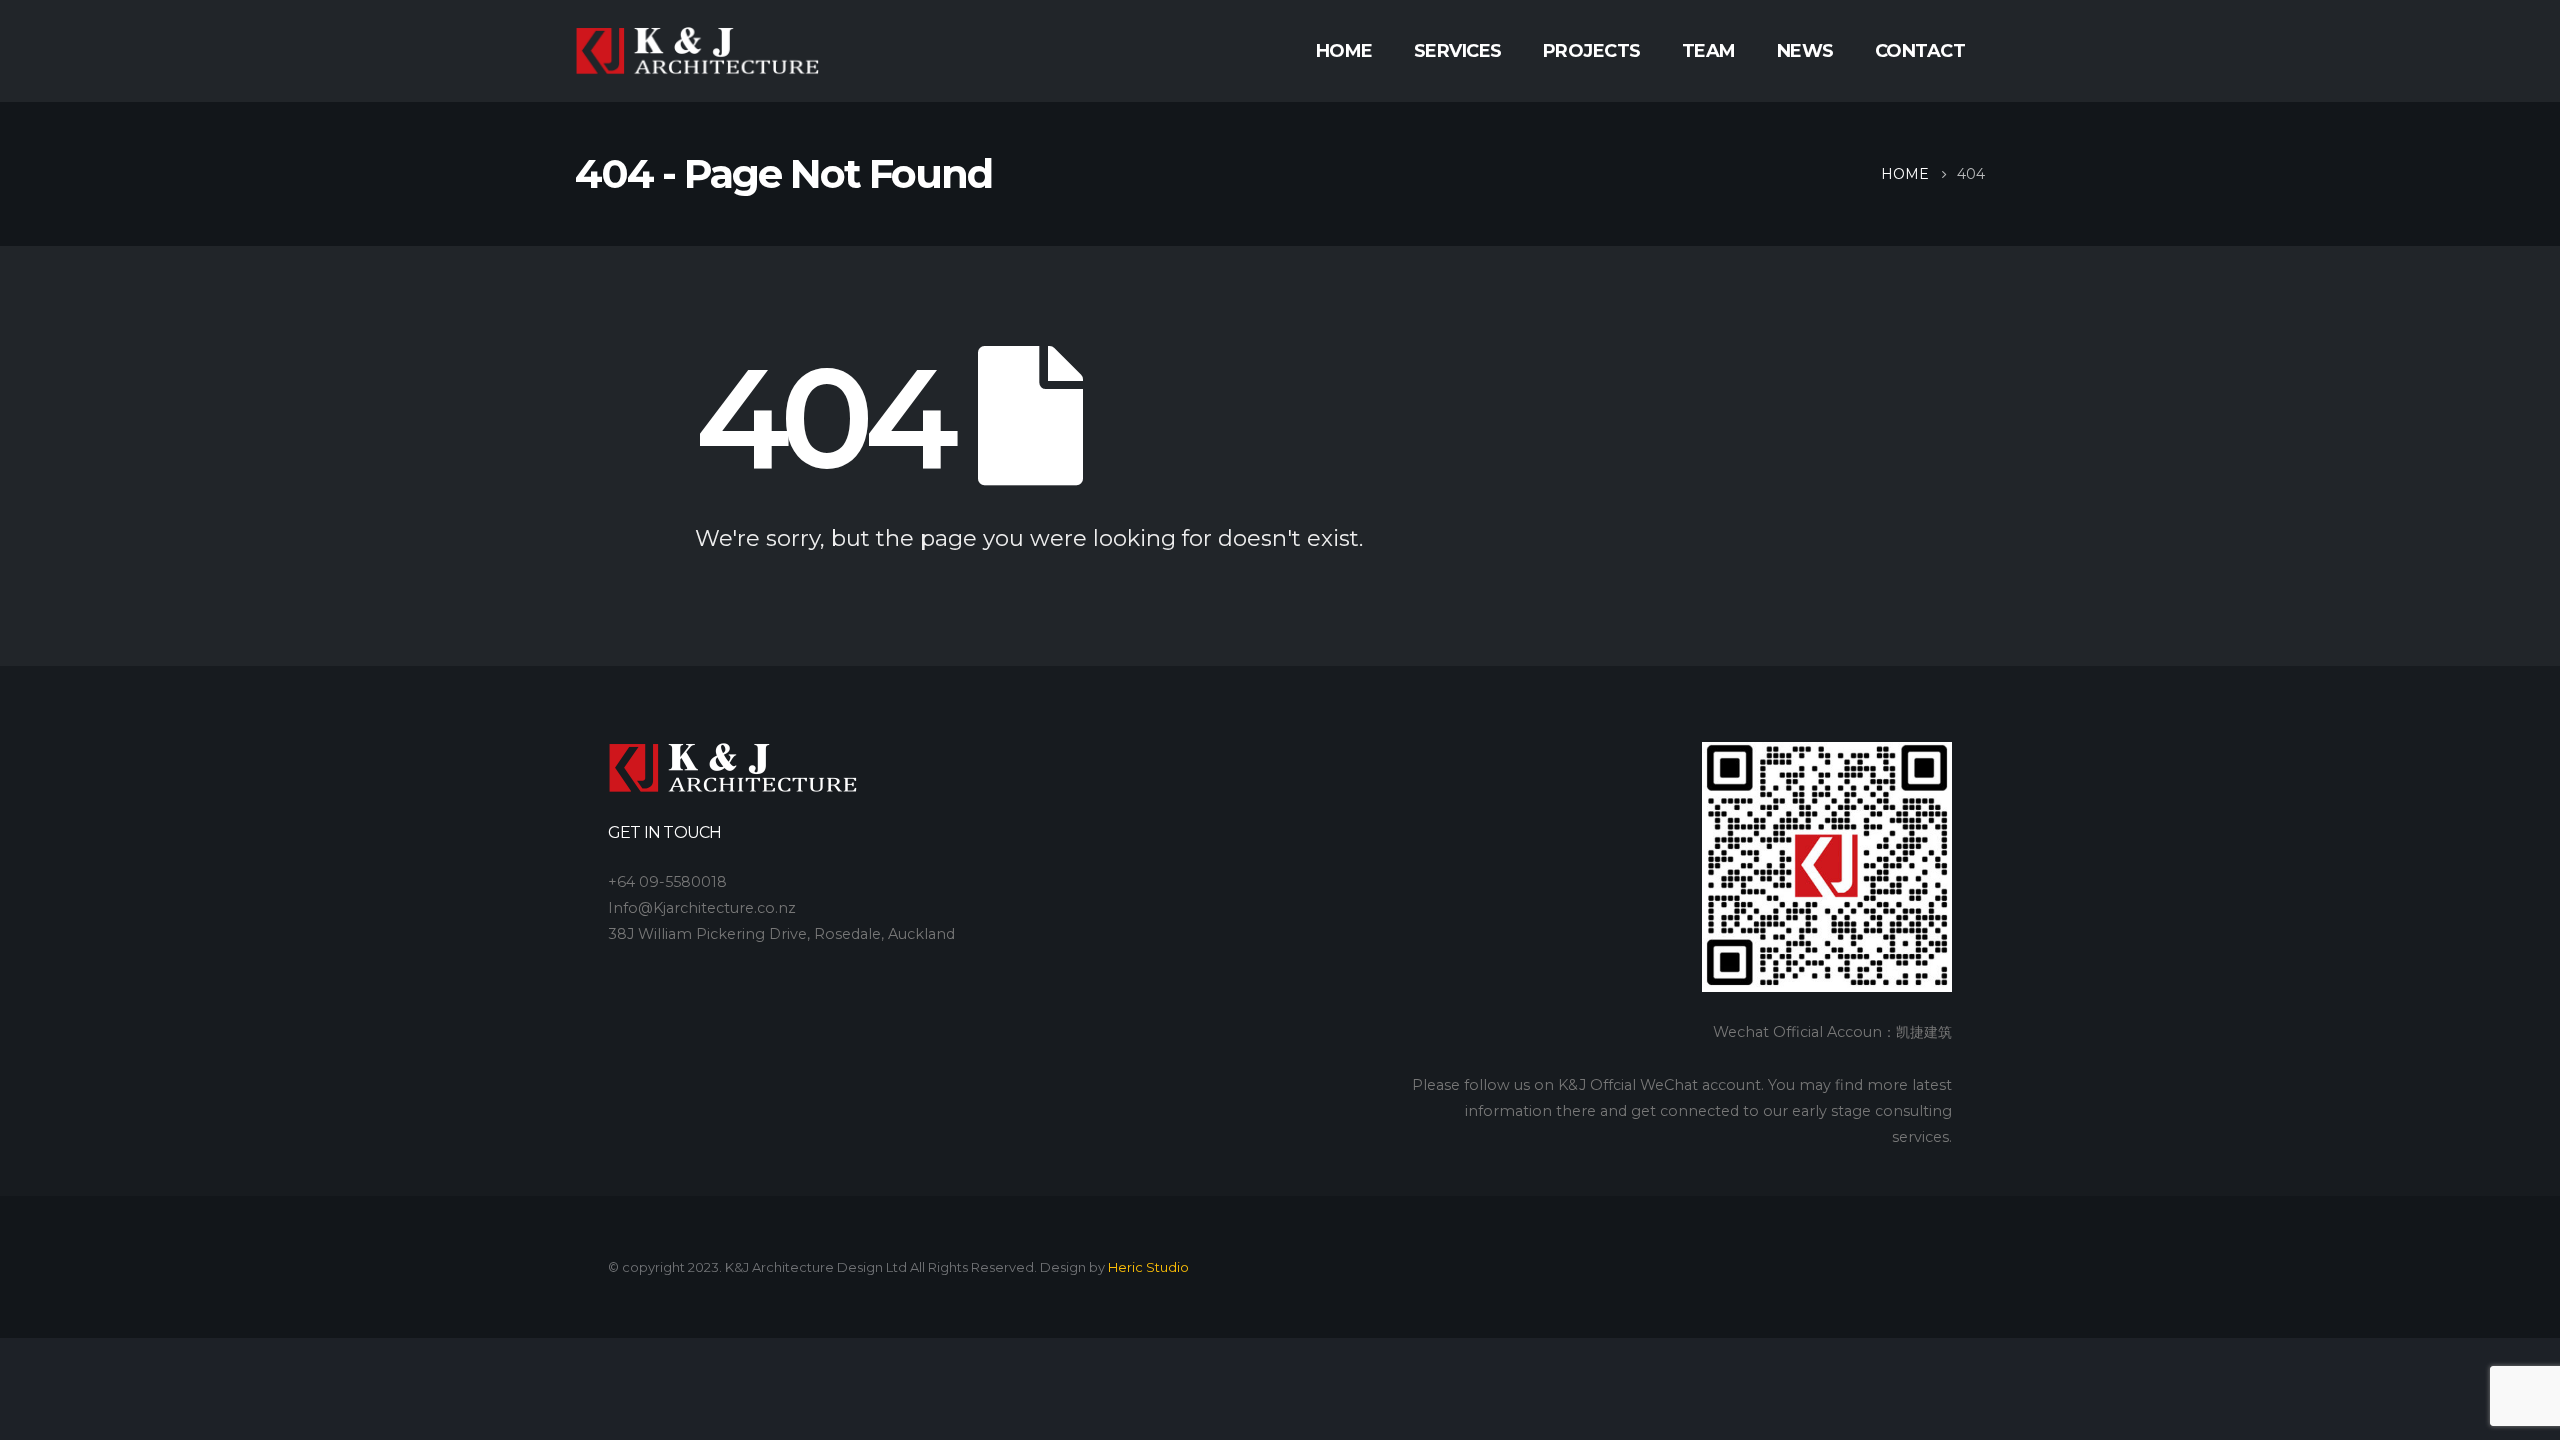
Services (1458, 51)
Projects (1592, 51)
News (1805, 51)
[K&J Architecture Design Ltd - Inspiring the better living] (697, 51)
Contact (1920, 51)
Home (1344, 51)
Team (1709, 51)
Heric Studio (1148, 1267)
